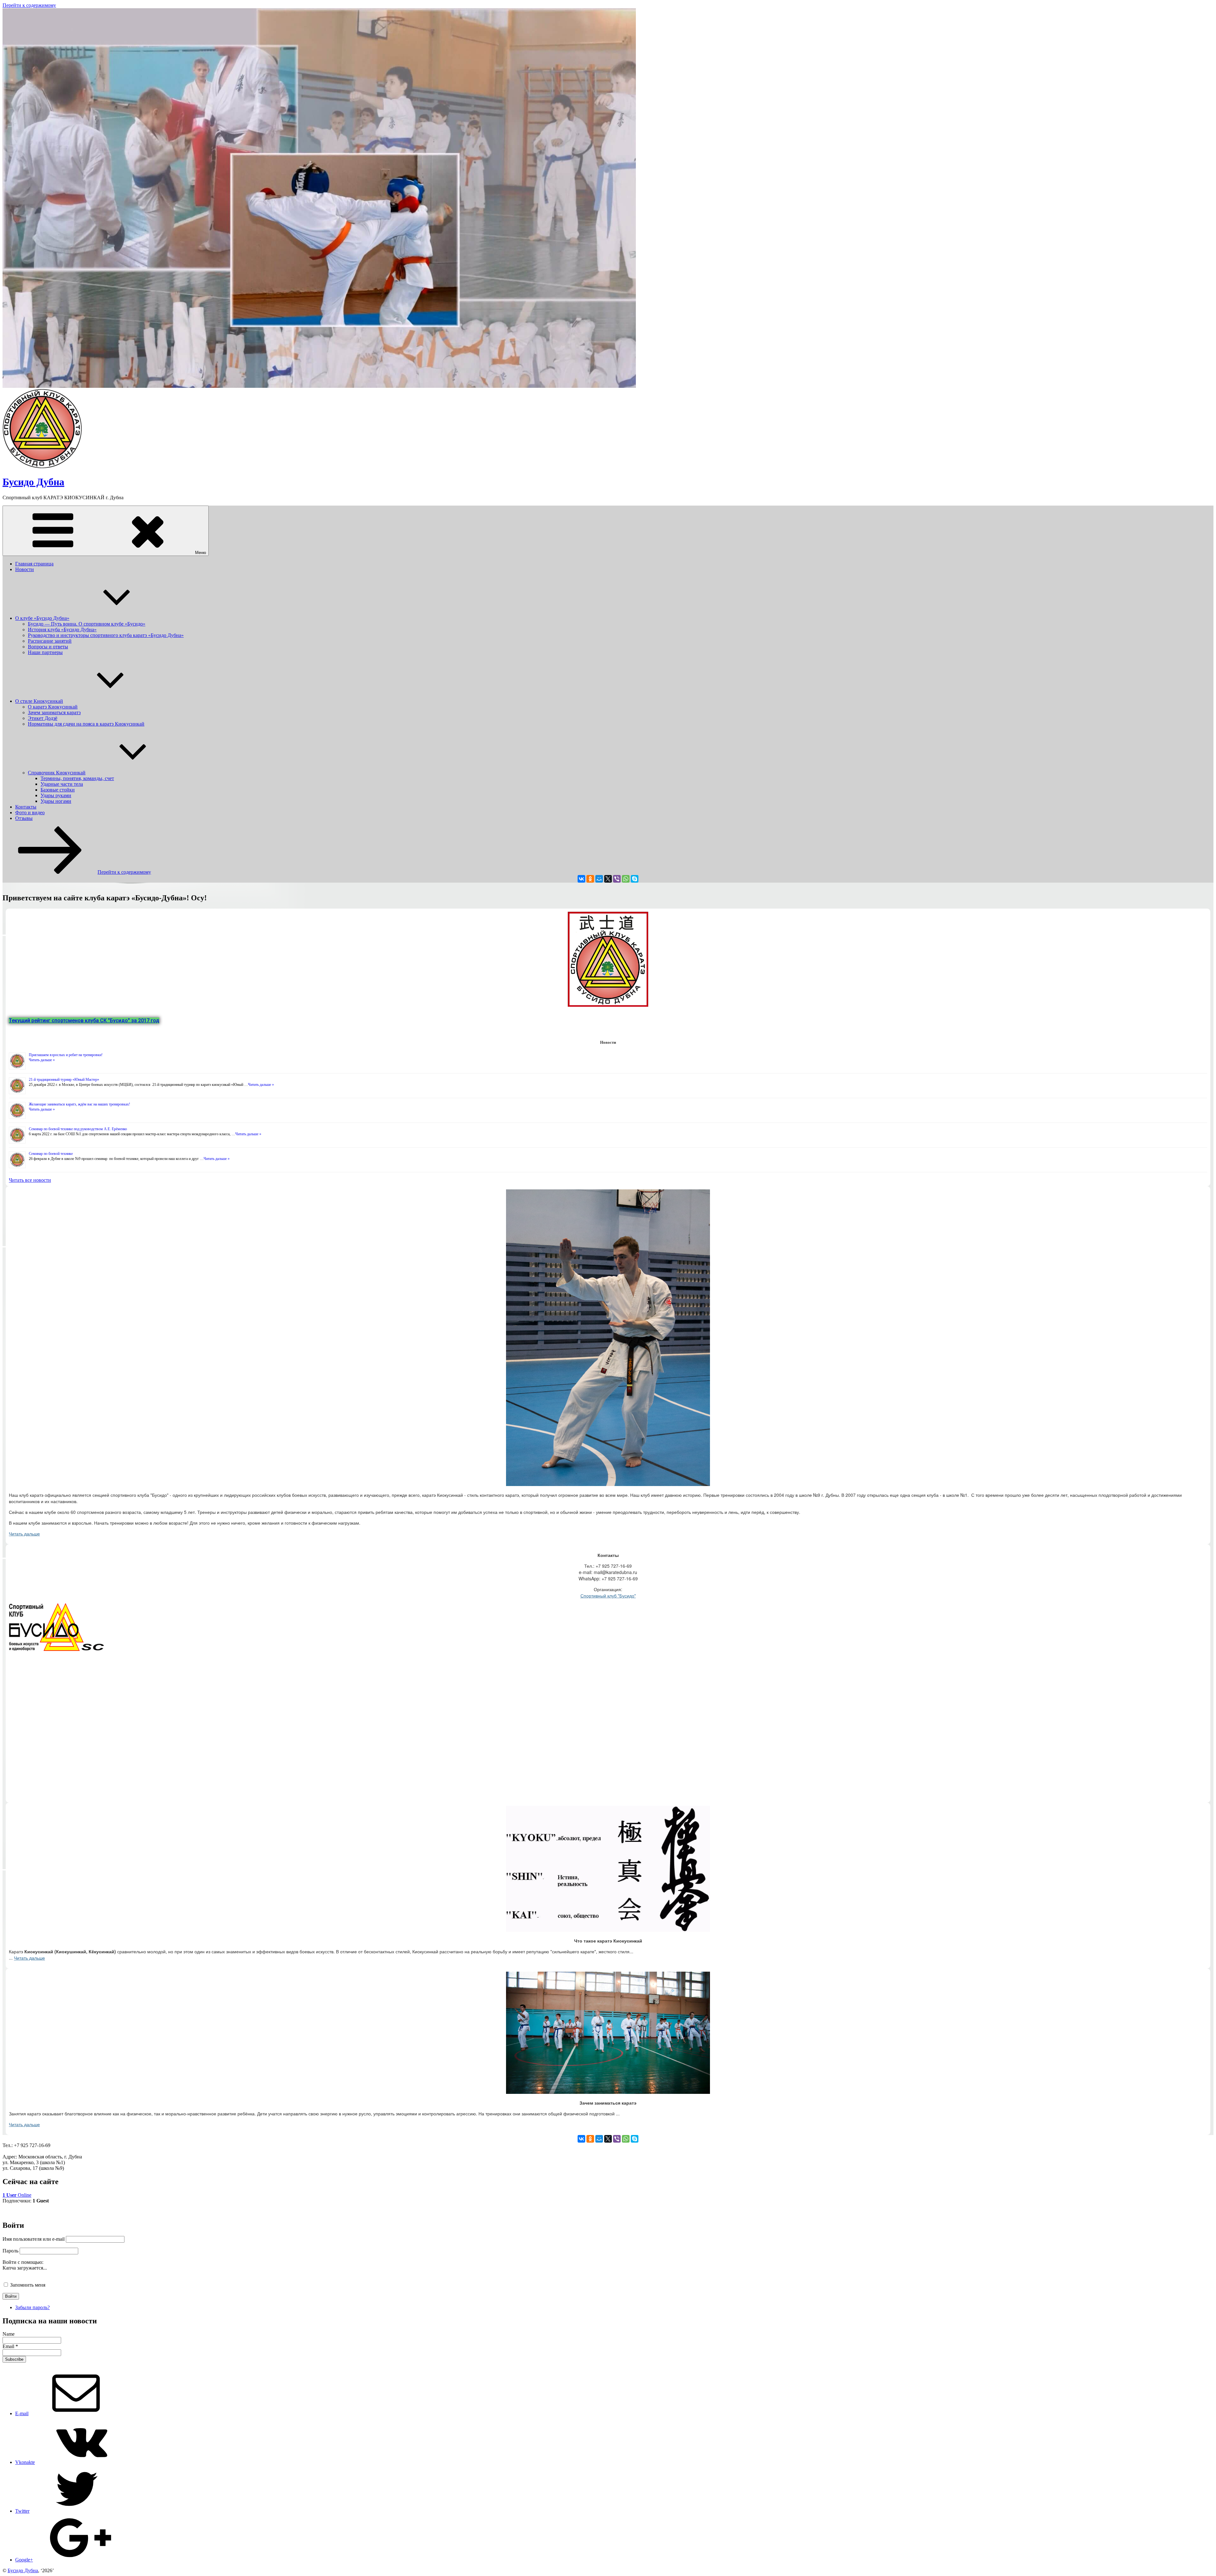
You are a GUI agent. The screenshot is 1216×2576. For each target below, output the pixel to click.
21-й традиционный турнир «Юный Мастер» (64, 1080)
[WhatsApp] (626, 879)
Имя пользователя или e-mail (34, 2239)
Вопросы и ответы (48, 647)
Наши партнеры (45, 652)
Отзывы (24, 818)
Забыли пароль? (32, 2307)
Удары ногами (56, 801)
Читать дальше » (42, 1060)
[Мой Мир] (599, 879)
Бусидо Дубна (33, 482)
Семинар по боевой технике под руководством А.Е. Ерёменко (78, 1129)
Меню (201, 553)
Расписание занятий (50, 641)
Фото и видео (30, 812)
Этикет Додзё (43, 718)
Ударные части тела (62, 784)
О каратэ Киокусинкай (53, 707)
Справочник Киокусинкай (57, 773)
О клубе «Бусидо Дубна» (42, 618)
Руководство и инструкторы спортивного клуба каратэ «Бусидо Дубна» (106, 635)
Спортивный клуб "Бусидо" (608, 1596)
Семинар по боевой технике (51, 1154)
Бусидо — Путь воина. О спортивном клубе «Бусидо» (87, 624)
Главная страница (34, 564)
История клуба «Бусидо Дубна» (62, 630)
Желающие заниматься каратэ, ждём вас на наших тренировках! (79, 1104)
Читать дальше (24, 1534)
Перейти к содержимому (29, 5)
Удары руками (56, 795)
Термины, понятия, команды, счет (77, 778)
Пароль (10, 2251)
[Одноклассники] (590, 879)
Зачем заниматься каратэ (54, 712)
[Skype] (635, 879)
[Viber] (617, 879)
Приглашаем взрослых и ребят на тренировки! (66, 1055)
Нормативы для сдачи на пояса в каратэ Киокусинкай (86, 724)
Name (9, 2334)
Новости (25, 569)
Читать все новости (30, 1180)
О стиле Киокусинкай (39, 701)
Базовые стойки (58, 790)
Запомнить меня (28, 2285)
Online (17, 2195)
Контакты (26, 807)
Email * (10, 2346)
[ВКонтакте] (581, 879)
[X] (608, 879)
